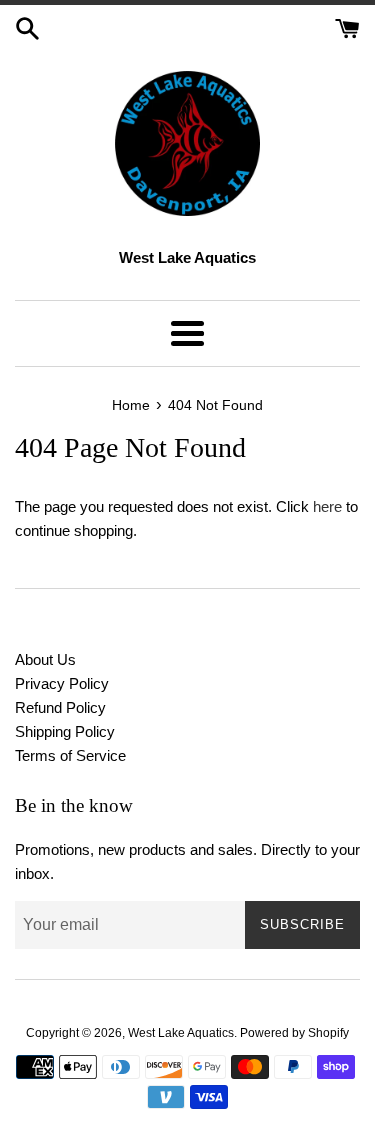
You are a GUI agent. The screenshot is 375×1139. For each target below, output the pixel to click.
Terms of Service (70, 755)
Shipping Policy (65, 731)
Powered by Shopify (294, 1033)
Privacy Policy (62, 683)
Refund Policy (60, 707)
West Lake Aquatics (181, 1033)
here (327, 506)
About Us (45, 659)
